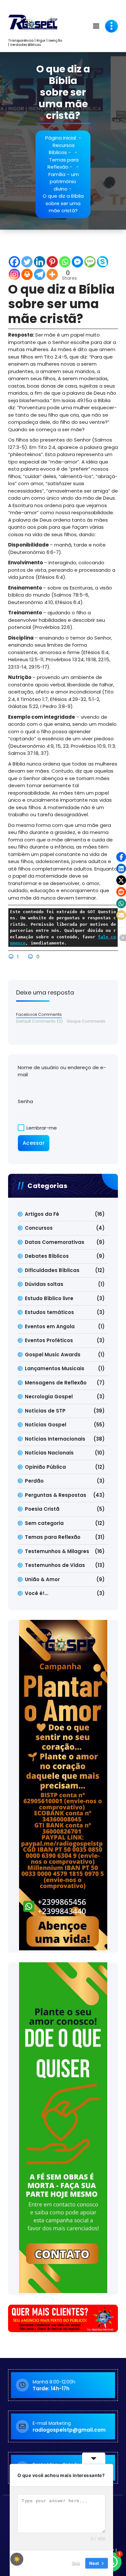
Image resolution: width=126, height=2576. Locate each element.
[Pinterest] (52, 262)
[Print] (27, 274)
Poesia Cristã (42, 1509)
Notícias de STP (45, 1411)
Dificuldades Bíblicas (52, 1270)
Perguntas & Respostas (56, 1495)
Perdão (34, 1481)
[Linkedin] (40, 262)
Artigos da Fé (42, 1214)
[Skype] (103, 262)
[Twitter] (27, 262)
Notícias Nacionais (49, 1453)
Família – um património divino (64, 182)
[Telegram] (40, 274)
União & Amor (42, 1579)
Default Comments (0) (39, 1021)
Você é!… (37, 1593)
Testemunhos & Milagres (57, 1551)
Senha (25, 1101)
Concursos (39, 1228)
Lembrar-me (41, 1128)
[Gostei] (12, 957)
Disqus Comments (86, 1021)
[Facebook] (14, 262)
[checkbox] (17, 2559)
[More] (52, 274)
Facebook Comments (39, 1014)
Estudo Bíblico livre (49, 1298)
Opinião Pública (45, 1467)
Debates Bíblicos (47, 1256)
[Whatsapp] (65, 262)
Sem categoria (44, 1523)
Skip (76, 2563)
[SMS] (90, 262)
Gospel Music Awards (53, 1355)
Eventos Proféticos (49, 1340)
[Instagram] (14, 274)
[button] (121, 857)
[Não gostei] (31, 957)
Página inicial (61, 138)
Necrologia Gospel (49, 1397)
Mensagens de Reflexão (56, 1383)
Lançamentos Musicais (55, 1368)
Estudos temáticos (49, 1312)
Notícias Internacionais (55, 1439)
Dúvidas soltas (44, 1284)
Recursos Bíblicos (62, 149)
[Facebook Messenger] (77, 262)
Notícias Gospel (46, 1425)
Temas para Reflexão (63, 163)
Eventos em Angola (50, 1326)
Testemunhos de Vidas (55, 1565)
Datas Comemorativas (55, 1242)
